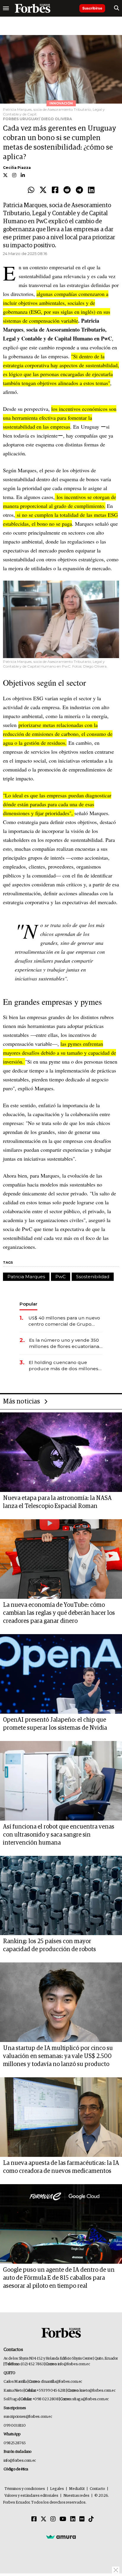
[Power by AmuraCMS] (61, 2537)
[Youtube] (63, 2519)
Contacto (97, 2489)
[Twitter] (43, 190)
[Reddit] (67, 190)
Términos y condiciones (25, 2489)
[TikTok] (91, 2519)
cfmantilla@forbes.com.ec (61, 2382)
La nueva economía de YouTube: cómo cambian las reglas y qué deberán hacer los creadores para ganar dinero (59, 1613)
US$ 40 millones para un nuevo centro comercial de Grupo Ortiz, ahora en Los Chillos (64, 1321)
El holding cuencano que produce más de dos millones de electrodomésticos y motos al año (64, 1366)
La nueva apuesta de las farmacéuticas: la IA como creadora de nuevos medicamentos (61, 2167)
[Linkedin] (91, 190)
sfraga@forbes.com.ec (90, 2399)
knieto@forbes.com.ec (98, 2391)
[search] (117, 8)
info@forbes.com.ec (74, 2364)
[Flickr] (82, 2519)
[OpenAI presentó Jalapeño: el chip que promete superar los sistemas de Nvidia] (61, 1674)
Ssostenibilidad (93, 1277)
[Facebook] (55, 190)
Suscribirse (92, 8)
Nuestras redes (76, 2496)
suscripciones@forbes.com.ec (28, 2417)
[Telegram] (79, 190)
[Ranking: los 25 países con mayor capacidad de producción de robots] (61, 1896)
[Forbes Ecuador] (33, 8)
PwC (61, 1277)
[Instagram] (53, 2519)
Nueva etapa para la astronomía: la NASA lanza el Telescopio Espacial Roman (57, 1502)
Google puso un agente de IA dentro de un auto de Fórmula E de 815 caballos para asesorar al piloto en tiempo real (59, 2278)
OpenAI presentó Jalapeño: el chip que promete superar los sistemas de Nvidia (55, 1724)
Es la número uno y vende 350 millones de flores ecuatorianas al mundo (65, 1343)
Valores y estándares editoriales (31, 2496)
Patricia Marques (26, 1277)
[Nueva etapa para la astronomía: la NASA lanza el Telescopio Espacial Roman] (61, 1452)
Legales (57, 2489)
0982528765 (15, 2443)
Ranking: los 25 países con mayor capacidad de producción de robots (49, 1945)
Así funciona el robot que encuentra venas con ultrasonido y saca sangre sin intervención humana (59, 1835)
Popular (28, 1304)
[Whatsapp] (31, 190)
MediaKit (77, 2489)
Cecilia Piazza (17, 168)
